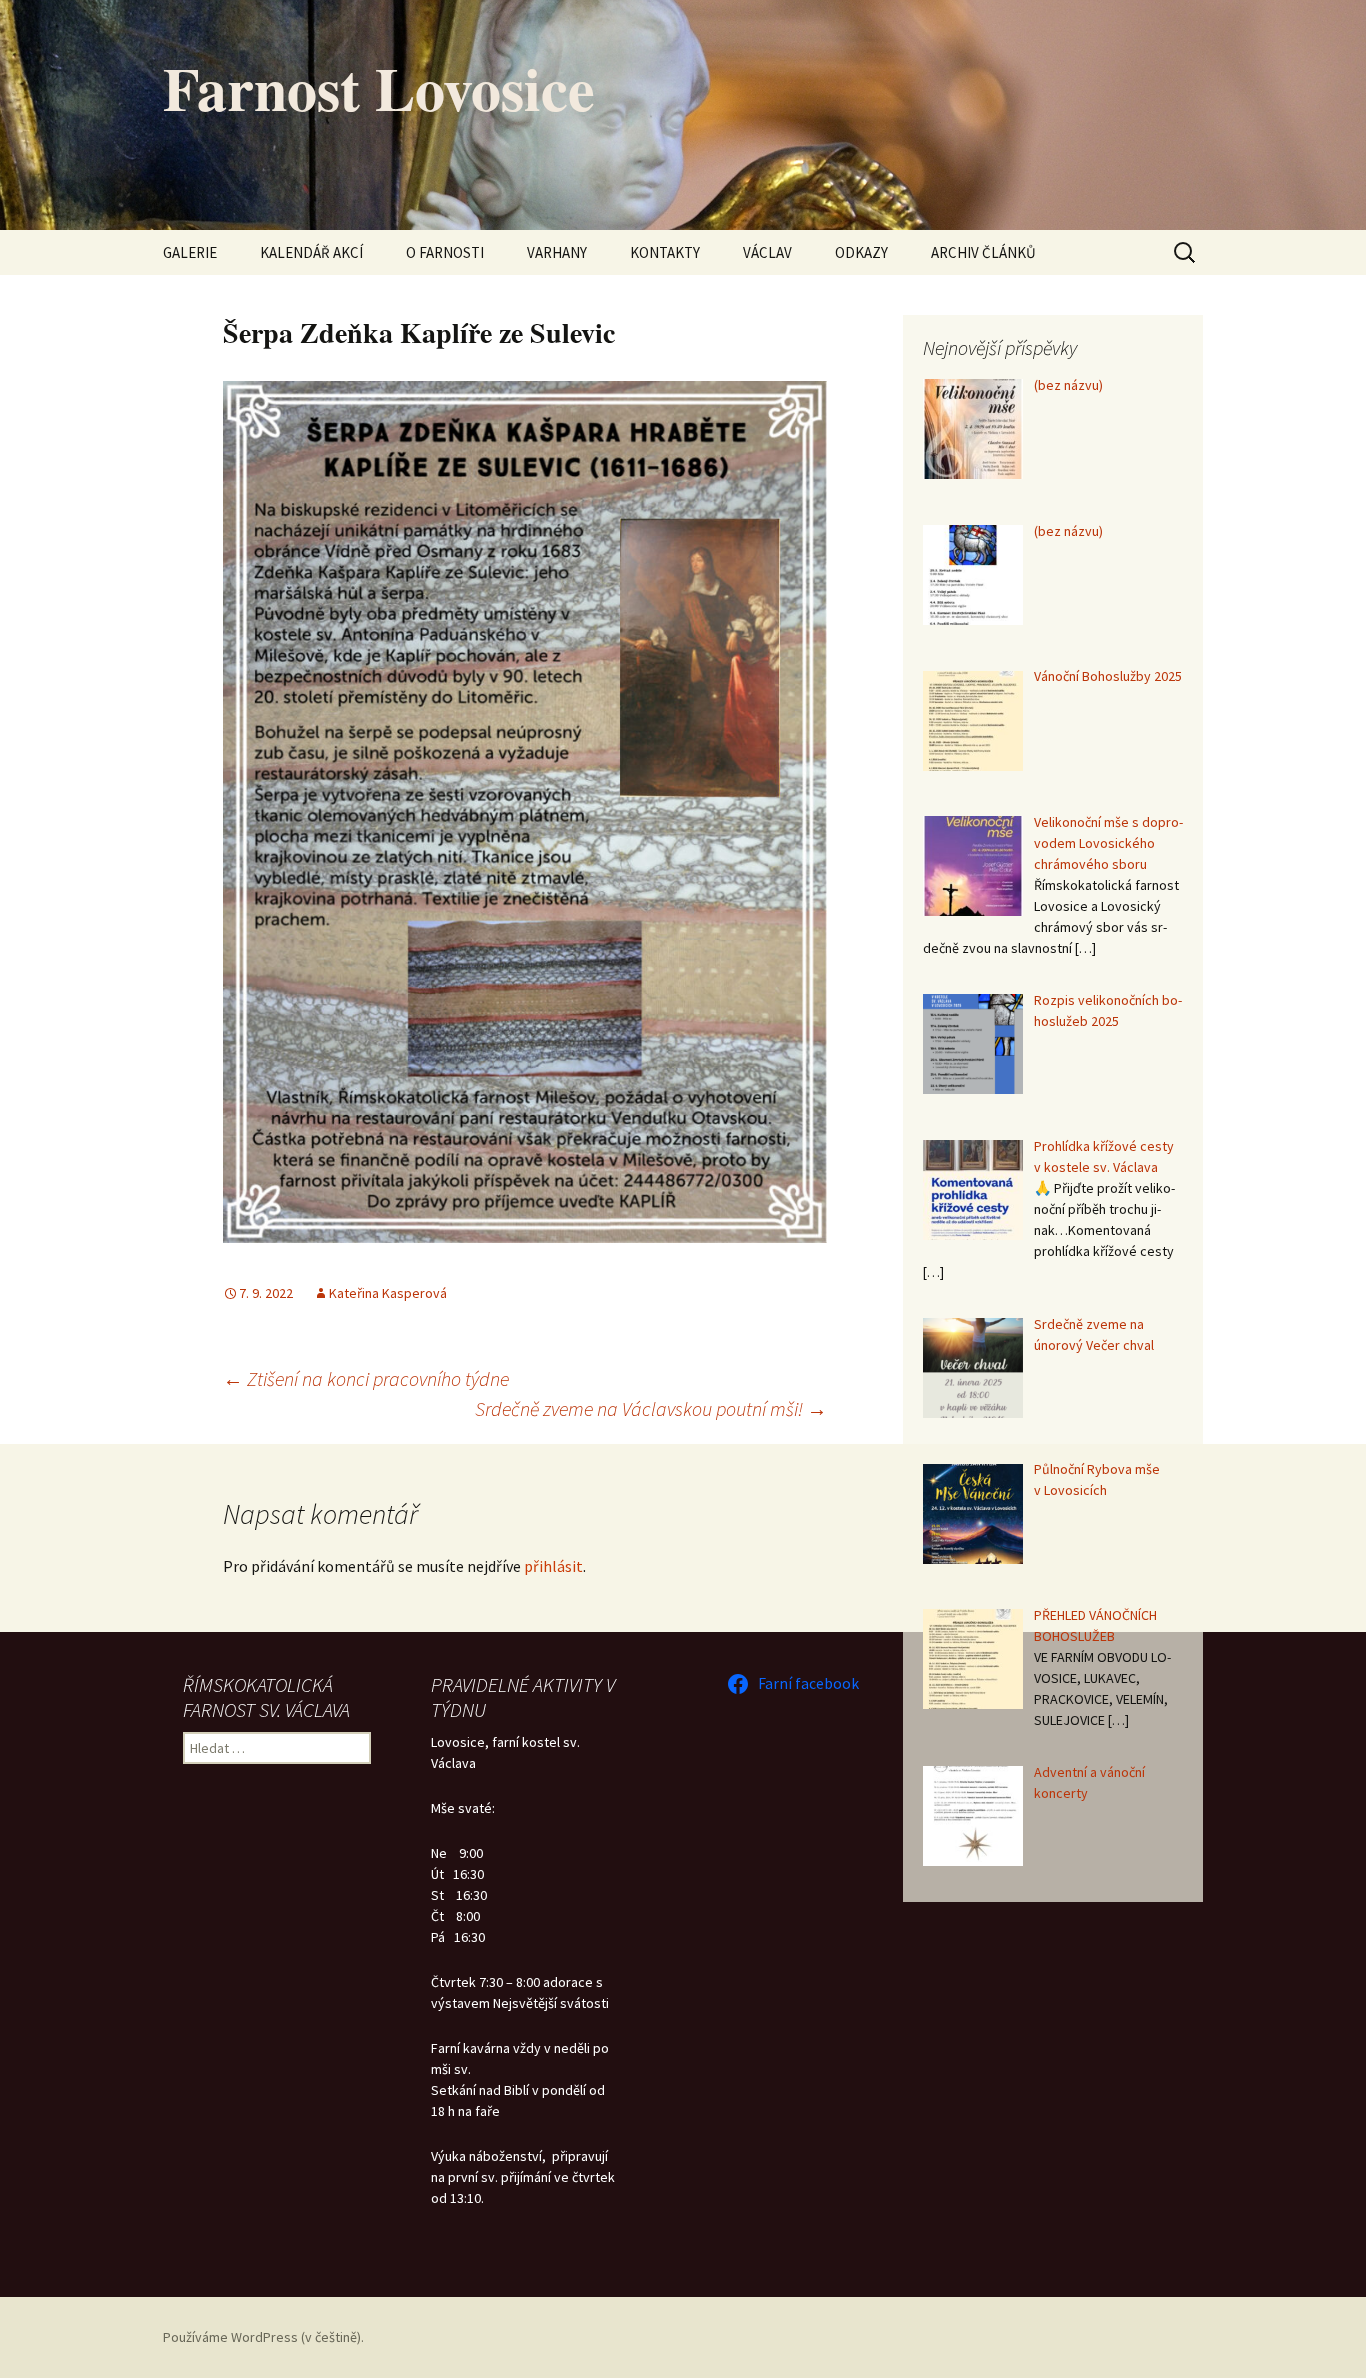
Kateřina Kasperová (388, 1293)
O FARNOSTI (445, 252)
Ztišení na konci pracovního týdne (366, 1378)
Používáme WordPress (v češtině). (263, 2337)
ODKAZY (861, 252)
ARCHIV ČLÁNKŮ (983, 252)
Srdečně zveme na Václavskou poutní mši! (651, 1408)
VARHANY (557, 252)
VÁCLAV (767, 252)
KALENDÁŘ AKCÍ (311, 252)
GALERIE (190, 252)
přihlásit (553, 1566)
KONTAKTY (665, 252)
